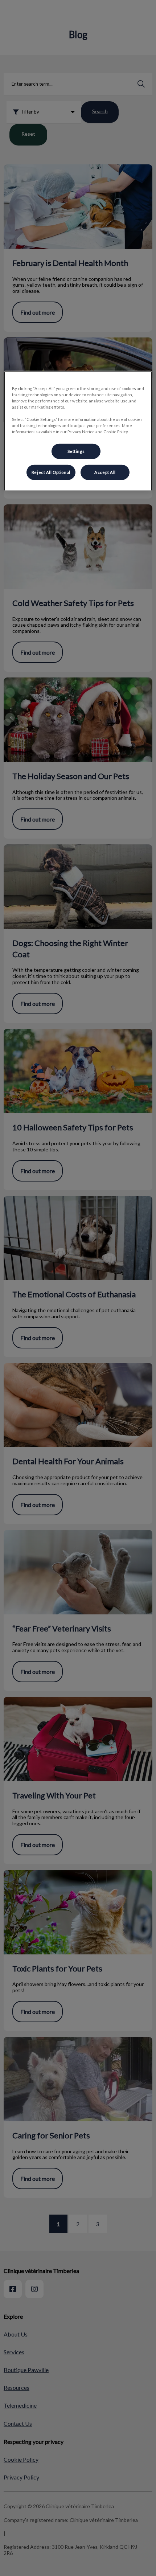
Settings (76, 451)
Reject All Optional (51, 472)
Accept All (105, 472)
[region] (78, 431)
